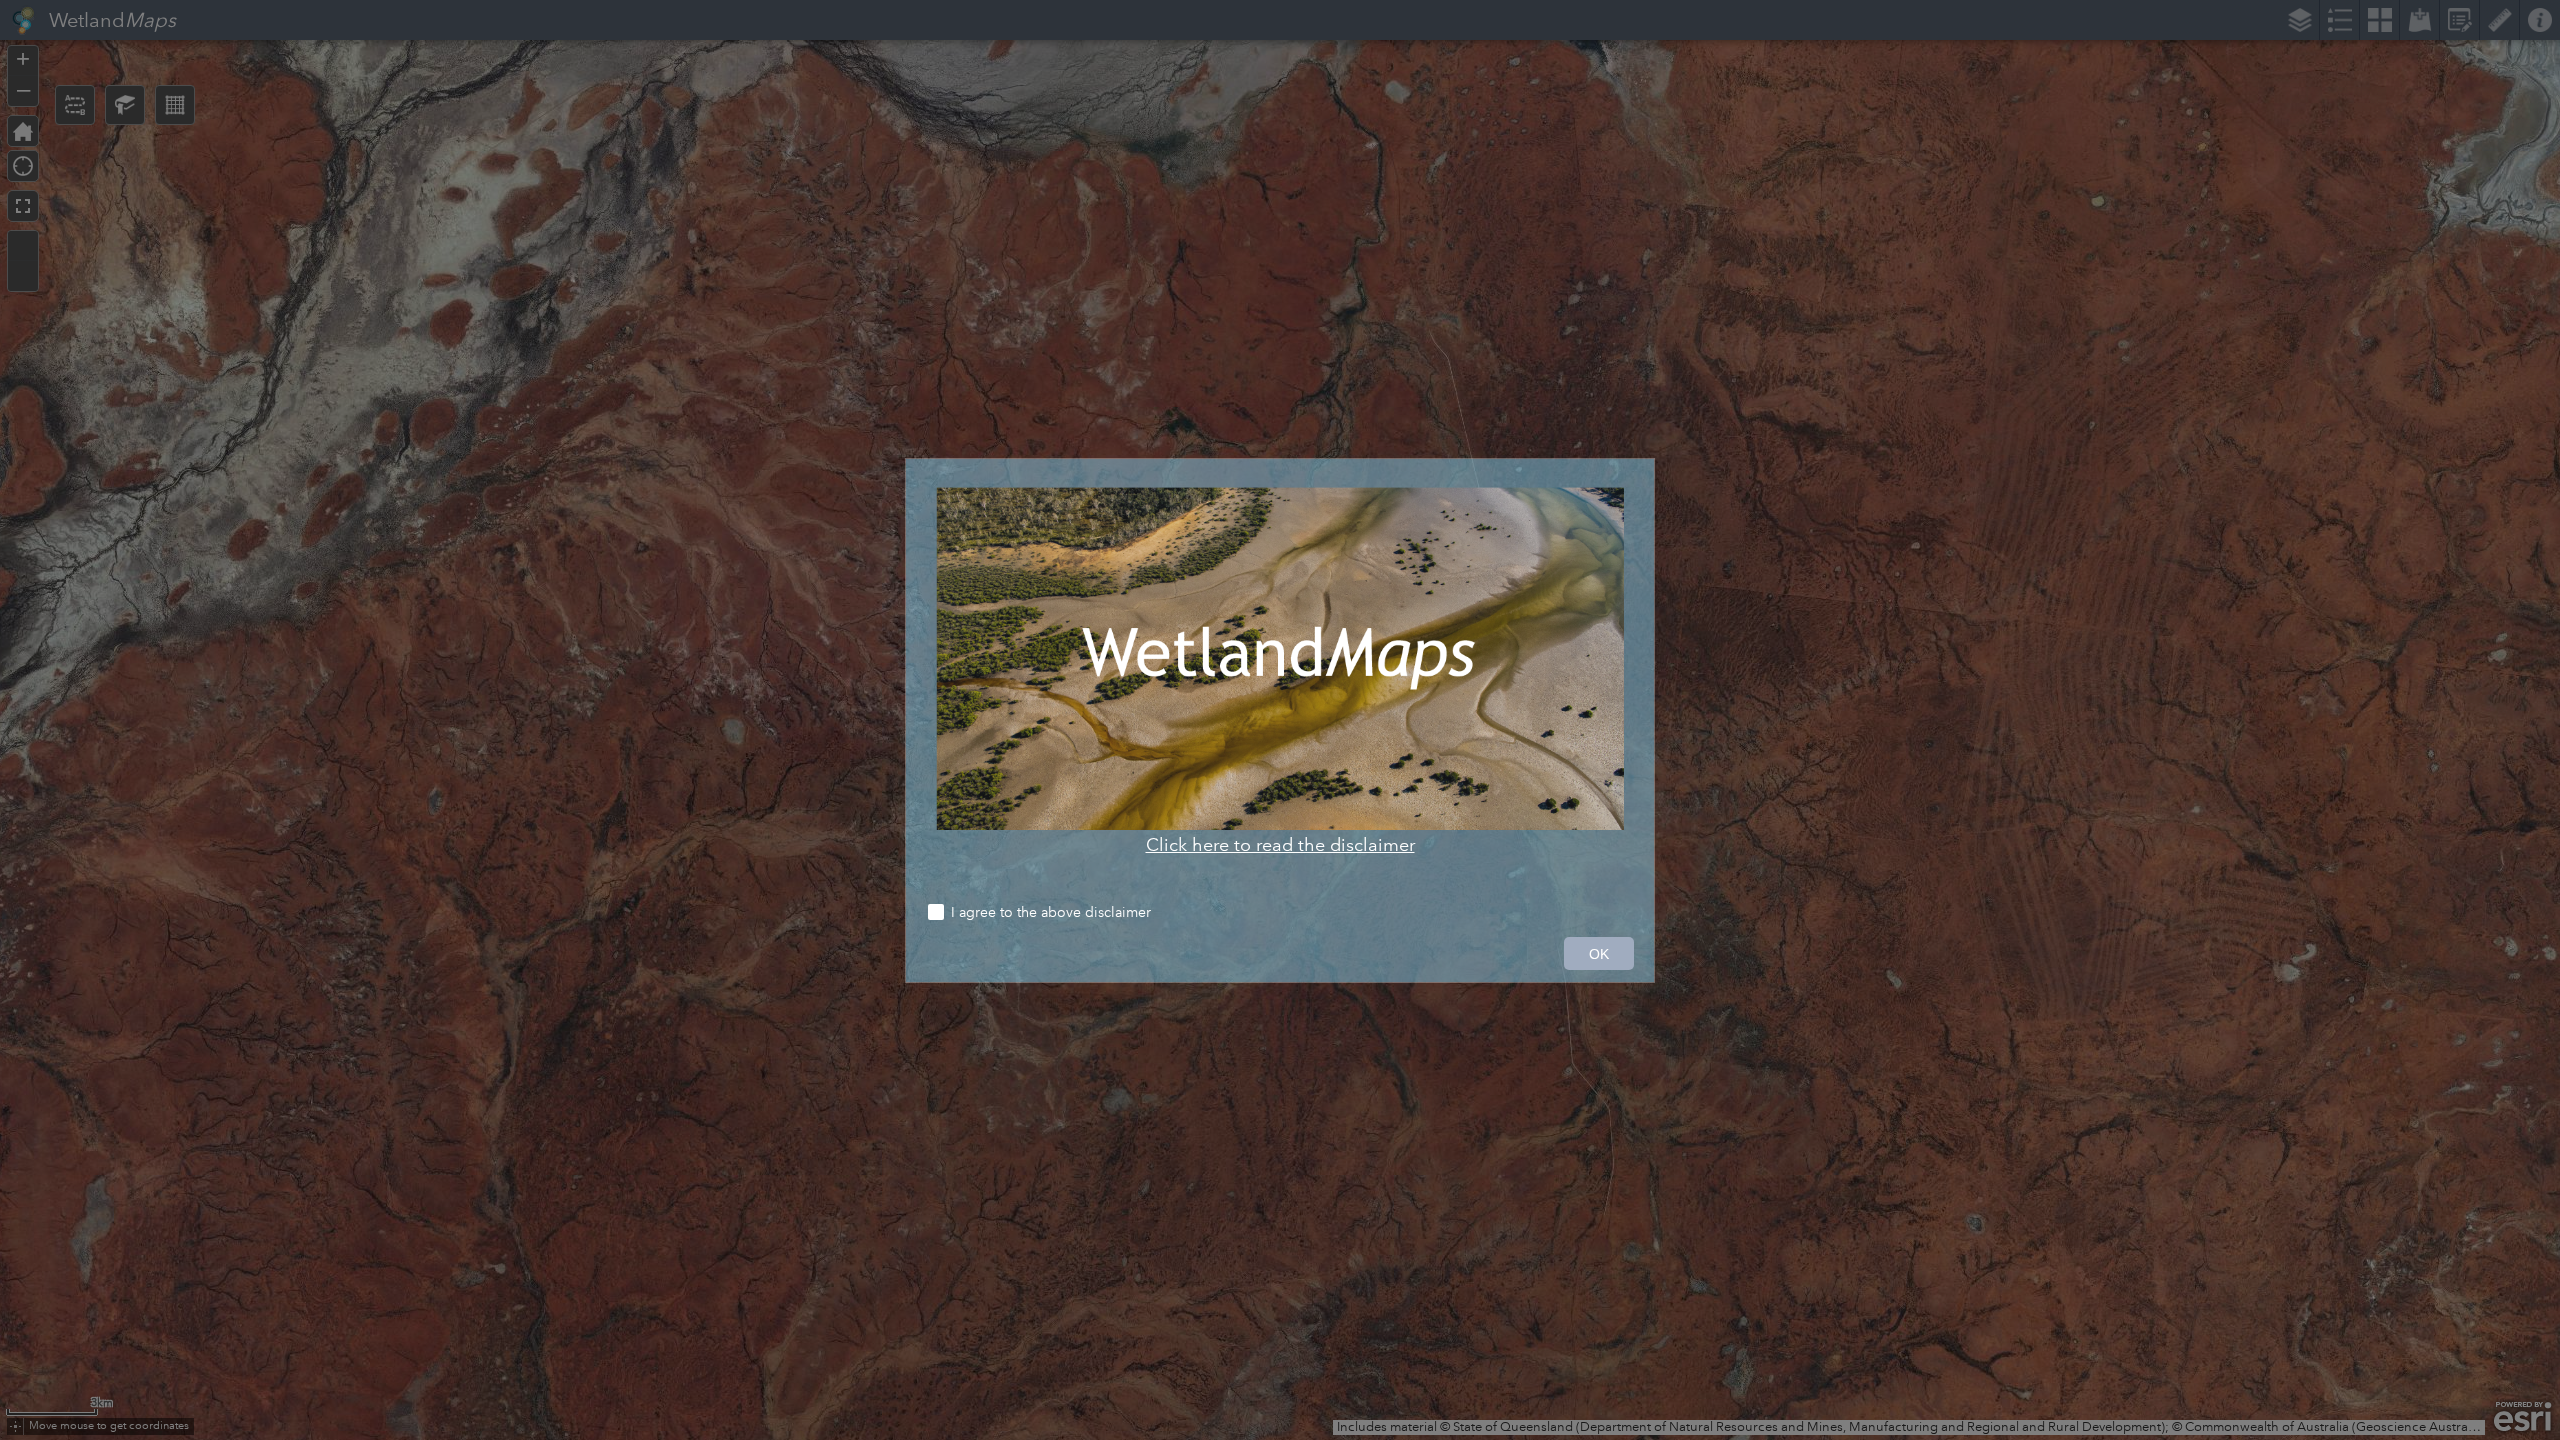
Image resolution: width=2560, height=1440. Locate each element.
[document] (1280, 671)
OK (1599, 954)
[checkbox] (1280, 914)
